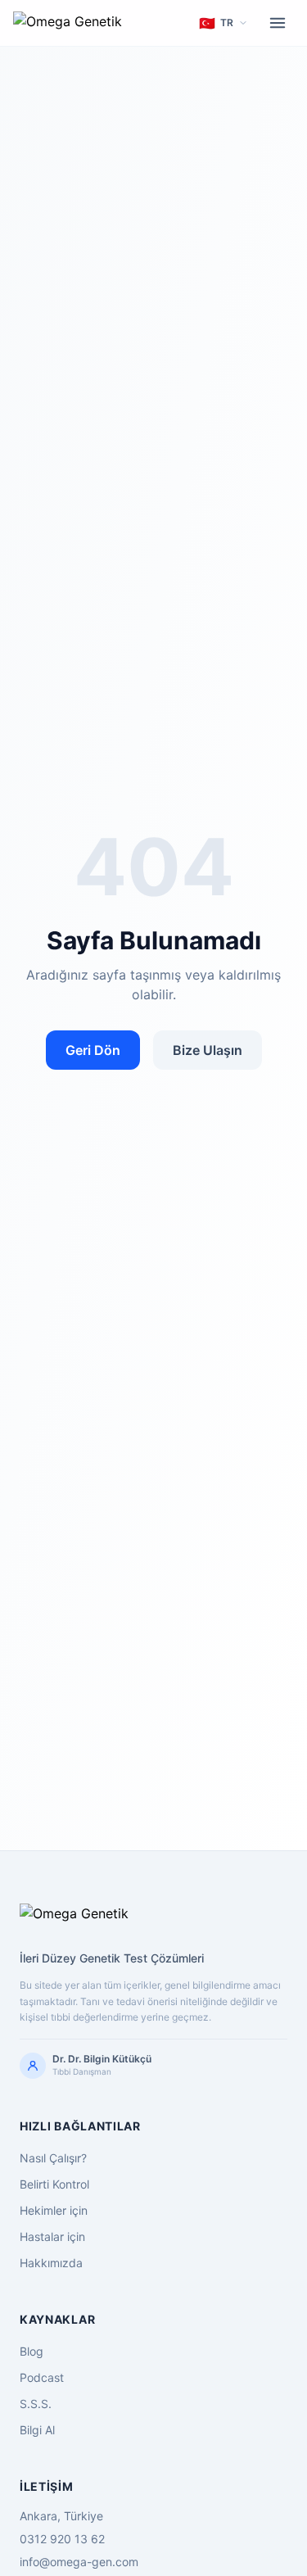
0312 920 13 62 (62, 2539)
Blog (32, 2351)
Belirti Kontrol (54, 2184)
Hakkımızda (51, 2263)
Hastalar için (52, 2236)
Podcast (42, 2377)
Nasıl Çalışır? (53, 2158)
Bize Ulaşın (208, 1050)
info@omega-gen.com (79, 2562)
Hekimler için (54, 2210)
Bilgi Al (37, 2430)
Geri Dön (93, 1050)
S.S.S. (36, 2404)
